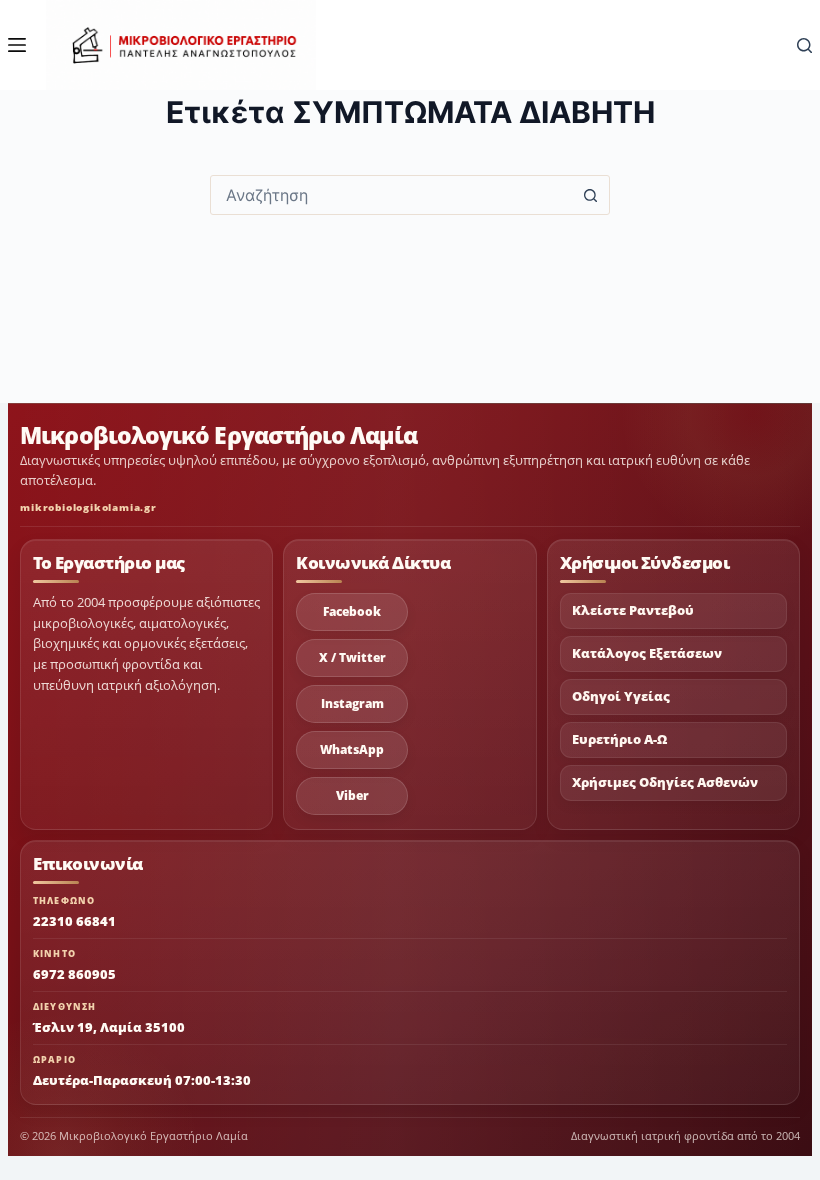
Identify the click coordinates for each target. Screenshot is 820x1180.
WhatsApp (352, 749)
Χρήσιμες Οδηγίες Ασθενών (665, 782)
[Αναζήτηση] (804, 45)
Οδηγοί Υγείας (621, 696)
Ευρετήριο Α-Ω (619, 739)
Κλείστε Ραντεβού (633, 610)
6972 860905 (74, 974)
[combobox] (391, 195)
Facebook (352, 611)
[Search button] (590, 195)
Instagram (352, 703)
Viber (352, 795)
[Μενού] (17, 45)
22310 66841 (74, 921)
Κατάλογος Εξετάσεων (647, 653)
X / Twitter (352, 657)
